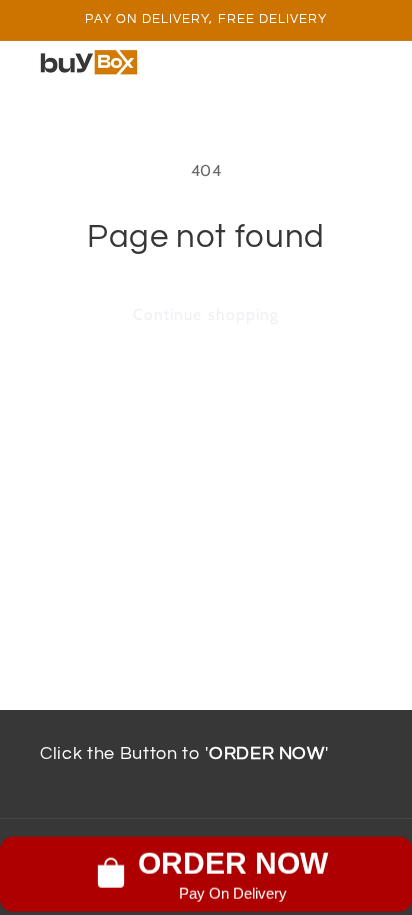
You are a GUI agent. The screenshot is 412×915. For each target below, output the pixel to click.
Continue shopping (206, 314)
